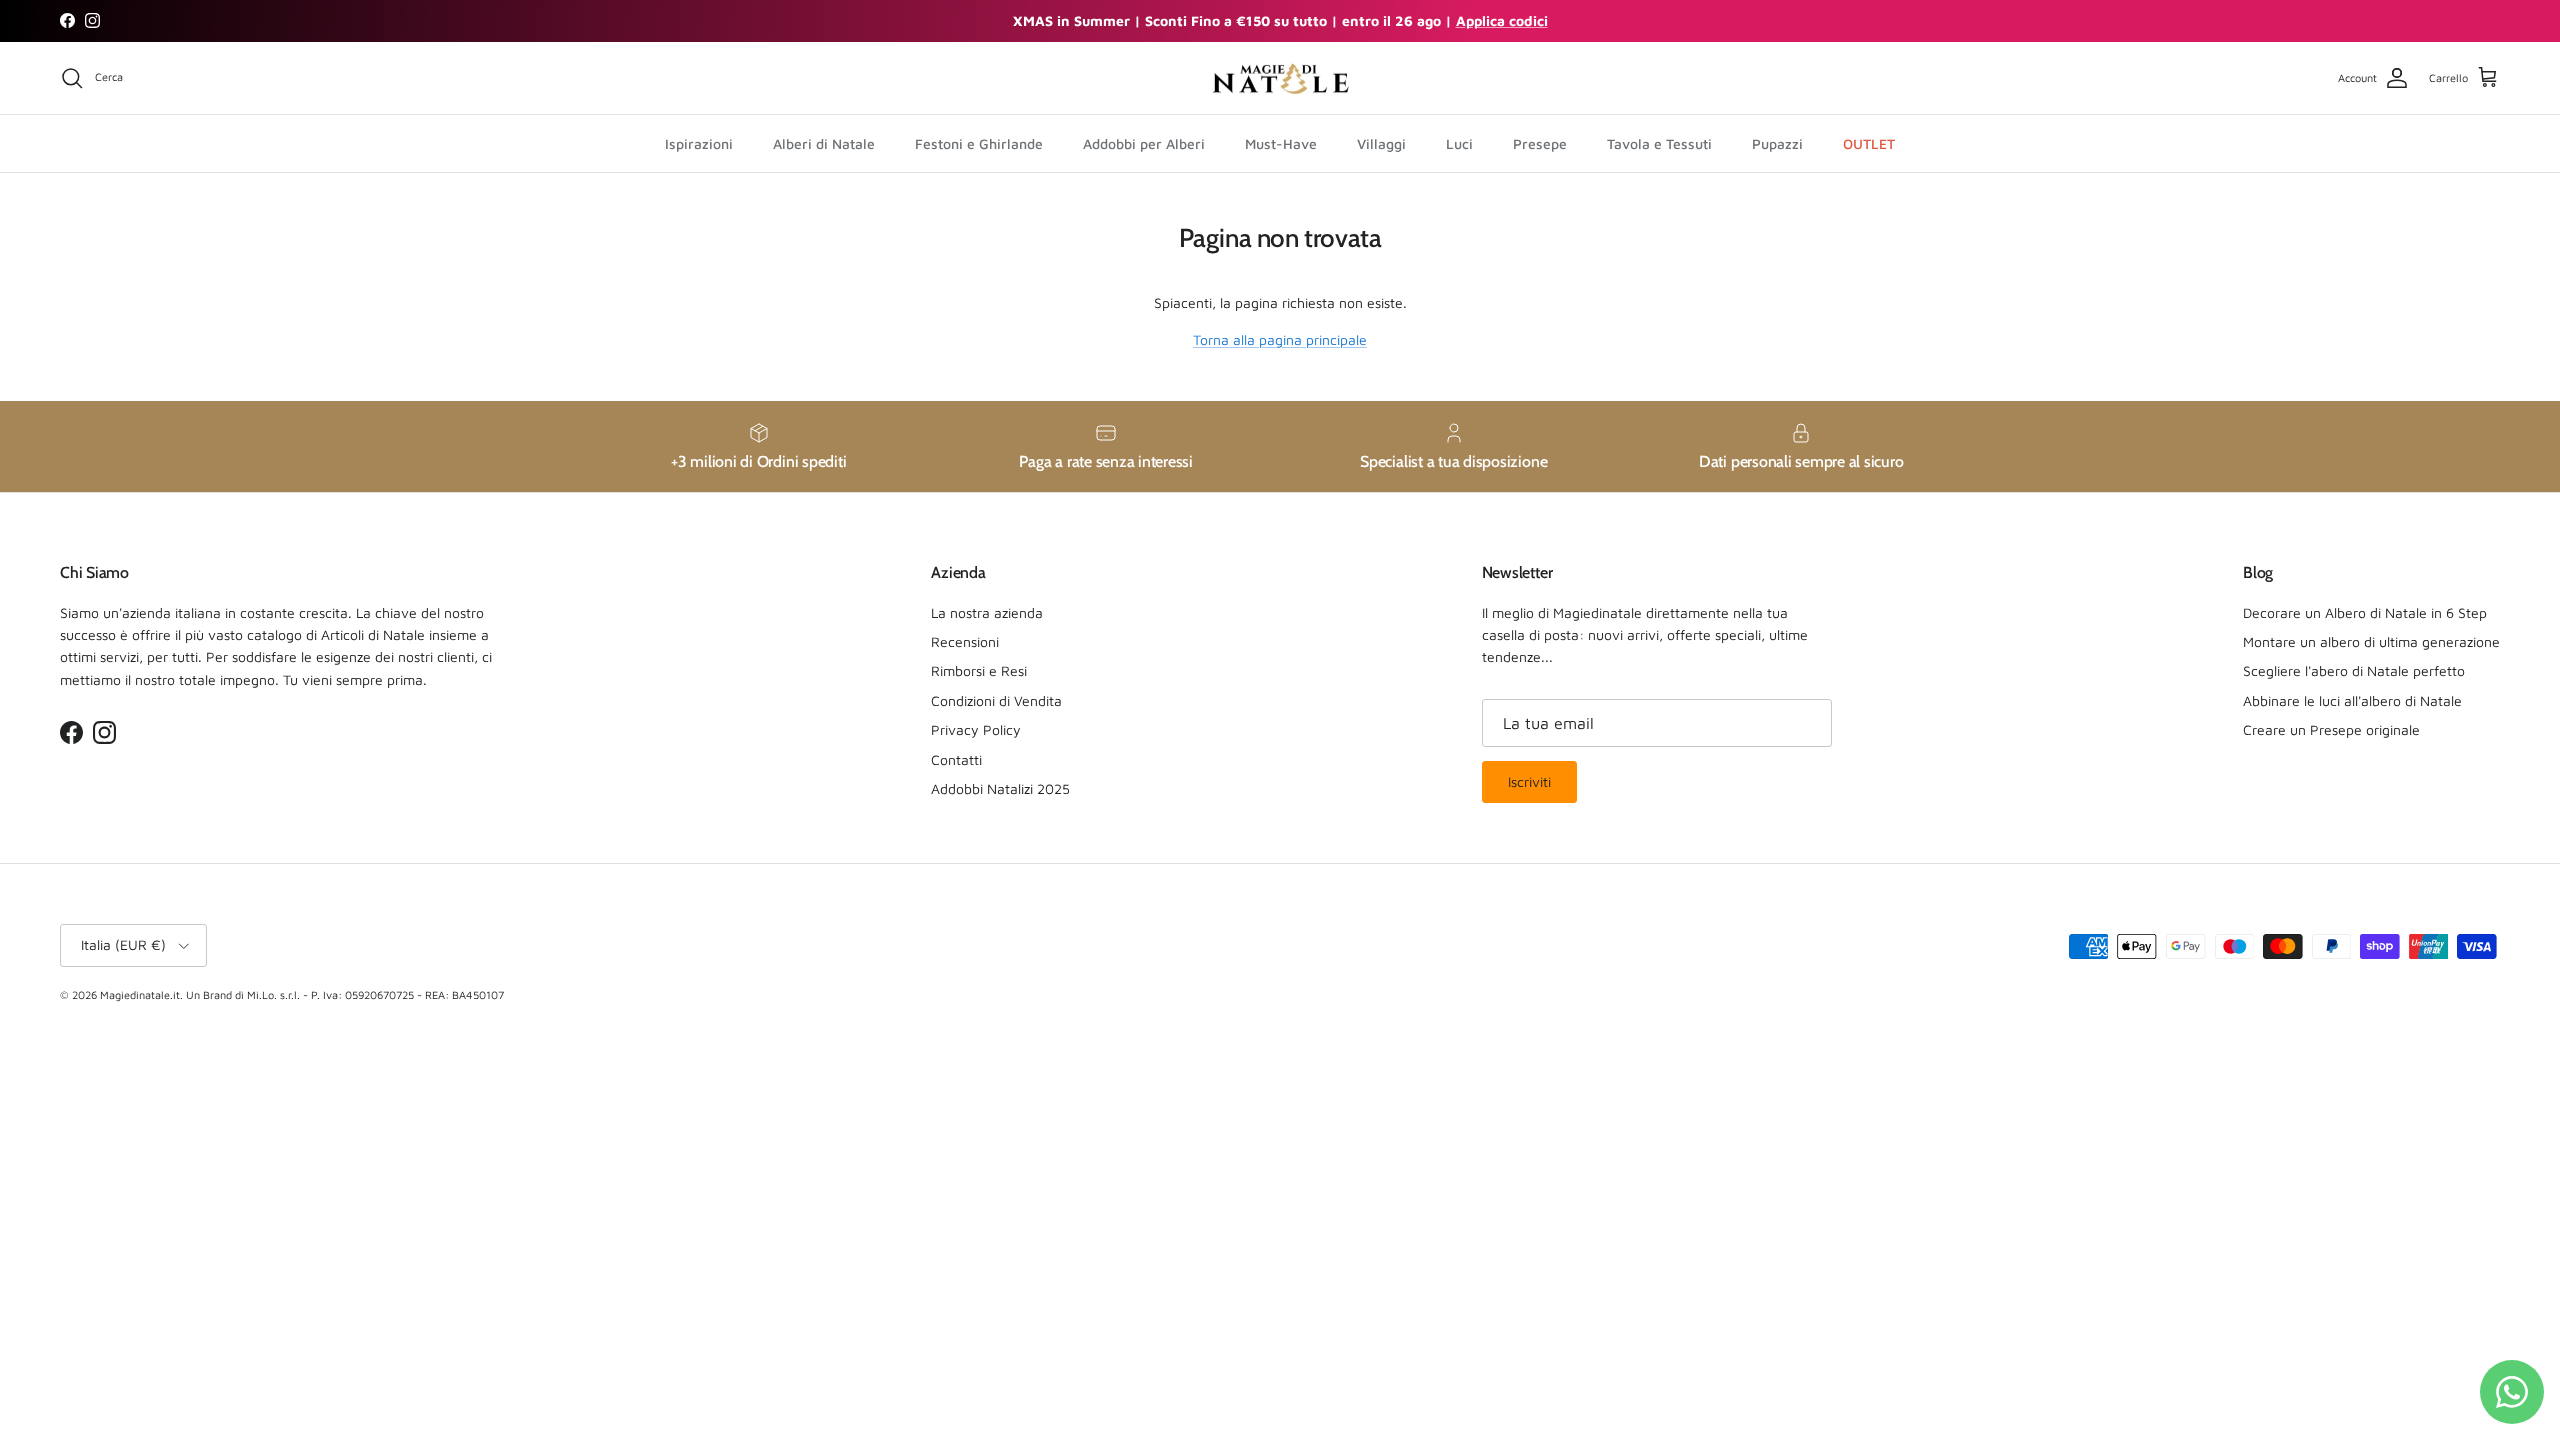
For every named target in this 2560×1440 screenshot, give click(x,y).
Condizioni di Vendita (996, 700)
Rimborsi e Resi (979, 670)
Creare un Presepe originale (2331, 729)
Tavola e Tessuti (1659, 143)
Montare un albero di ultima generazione (2371, 641)
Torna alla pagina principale (1280, 339)
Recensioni (965, 641)
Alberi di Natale (824, 143)
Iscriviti (1529, 781)
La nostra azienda (987, 612)
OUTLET (1869, 143)
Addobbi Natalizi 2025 (1000, 788)
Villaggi (1381, 143)
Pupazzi (1777, 143)
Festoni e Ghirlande (979, 143)
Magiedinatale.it (140, 994)
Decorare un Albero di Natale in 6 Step (2365, 612)
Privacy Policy (976, 729)
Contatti (956, 759)
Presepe (1540, 143)
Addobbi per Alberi (1144, 143)
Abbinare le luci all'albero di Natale (2352, 700)
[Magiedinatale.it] (1280, 78)
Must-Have (1281, 143)
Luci (1459, 143)
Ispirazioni (699, 143)
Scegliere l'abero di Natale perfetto (2354, 670)
